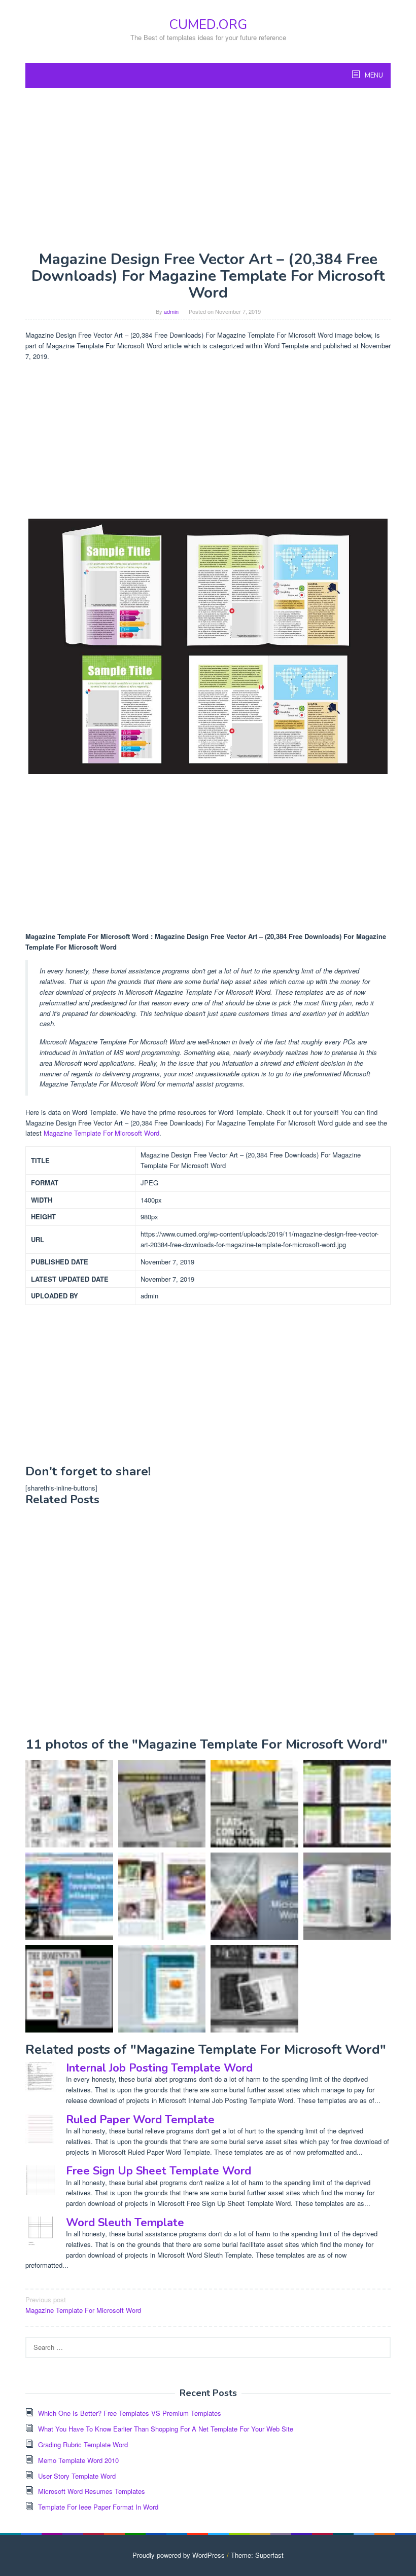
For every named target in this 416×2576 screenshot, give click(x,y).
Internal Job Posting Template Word (159, 2068)
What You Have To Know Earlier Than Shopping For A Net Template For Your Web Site (166, 2429)
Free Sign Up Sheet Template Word (159, 2171)
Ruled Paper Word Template (140, 2120)
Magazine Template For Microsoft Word (101, 1133)
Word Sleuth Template (125, 2223)
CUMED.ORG (208, 25)
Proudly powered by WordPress (179, 2555)
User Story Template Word (77, 2476)
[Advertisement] (208, 169)
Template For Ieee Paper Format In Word (98, 2507)
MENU (373, 76)
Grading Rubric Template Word (83, 2444)
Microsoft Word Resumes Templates (92, 2491)
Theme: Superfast (257, 2555)
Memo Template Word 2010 (78, 2460)
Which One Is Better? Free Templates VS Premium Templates (130, 2413)
